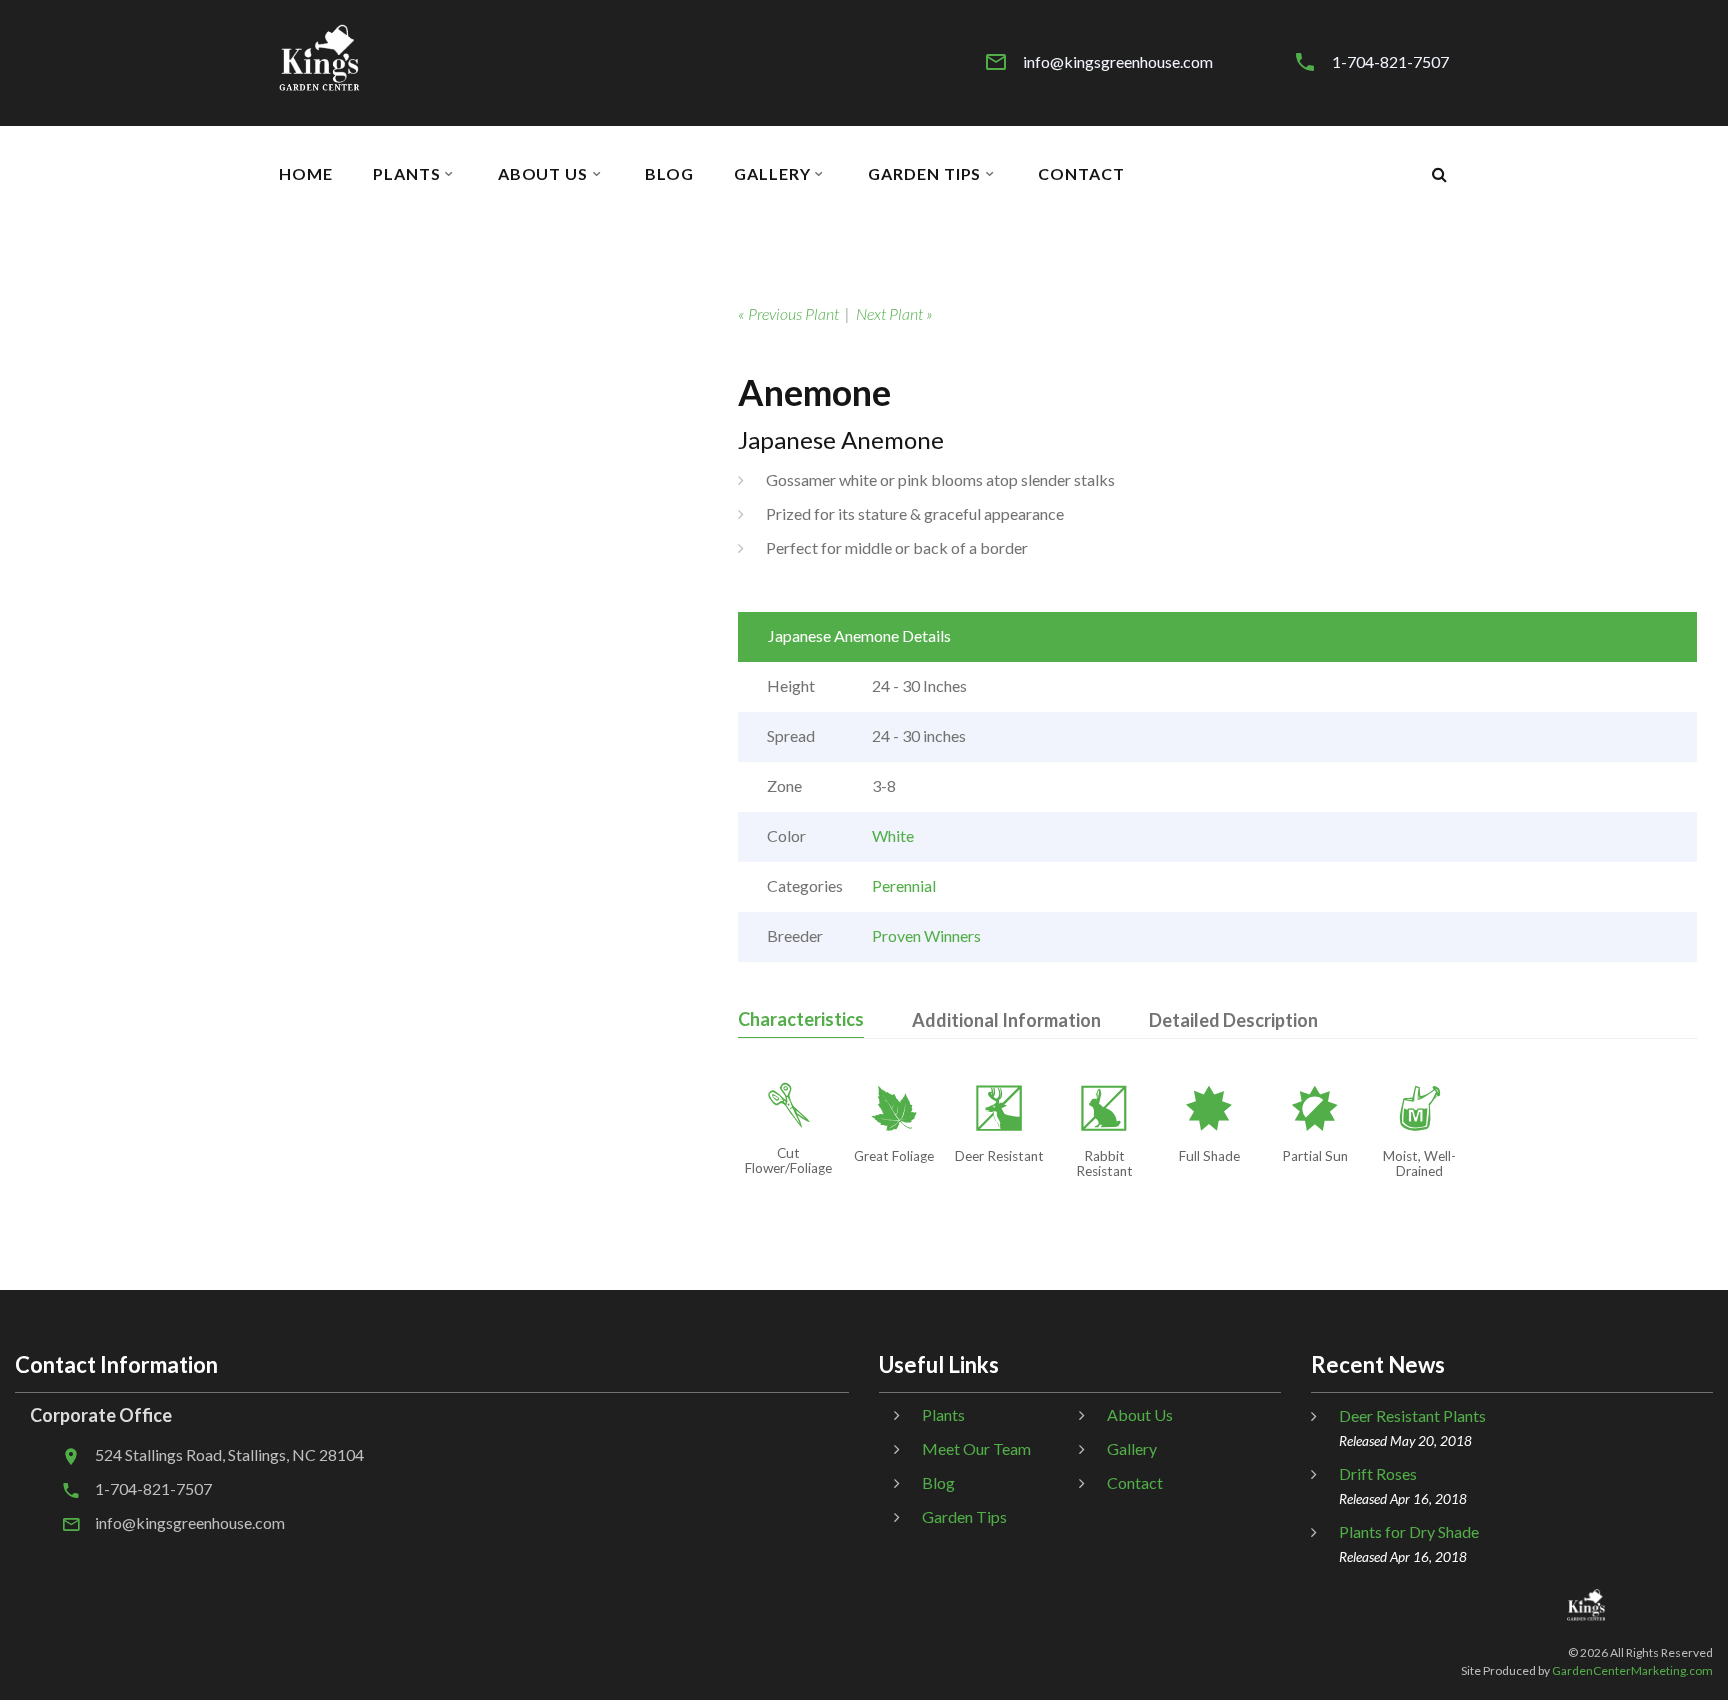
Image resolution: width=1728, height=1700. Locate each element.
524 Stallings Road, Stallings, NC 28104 (229, 1454)
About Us (543, 174)
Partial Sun (1315, 1156)
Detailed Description (1233, 1020)
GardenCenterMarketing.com (1632, 1670)
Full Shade (1209, 1156)
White (893, 835)
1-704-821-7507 (1390, 62)
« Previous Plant (788, 313)
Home (306, 174)
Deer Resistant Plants (1412, 1415)
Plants (407, 174)
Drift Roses (1378, 1473)
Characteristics (801, 1019)
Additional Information (1006, 1020)
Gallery (772, 174)
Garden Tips (925, 174)
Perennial (904, 885)
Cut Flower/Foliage (788, 1160)
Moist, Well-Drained (1419, 1163)
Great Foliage (894, 1156)
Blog (669, 174)
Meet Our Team (976, 1448)
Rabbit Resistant (1104, 1163)
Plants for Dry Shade (1409, 1531)
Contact (1081, 174)
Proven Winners (926, 935)
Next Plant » (894, 313)
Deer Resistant (999, 1156)
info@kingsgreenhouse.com (1118, 62)
